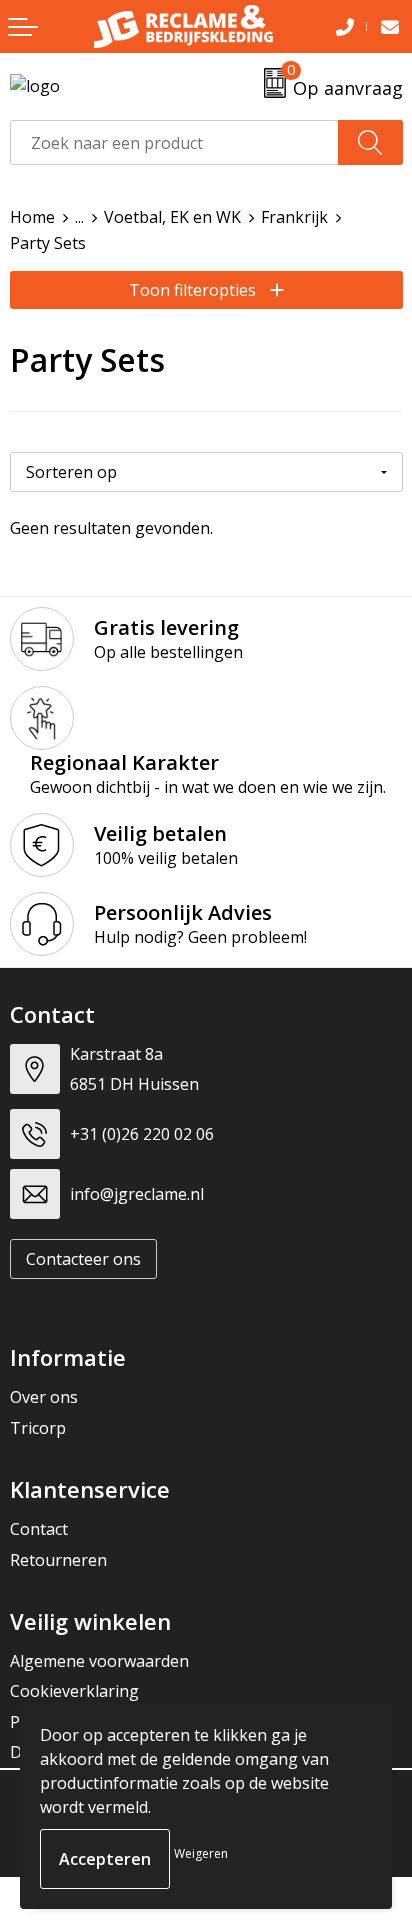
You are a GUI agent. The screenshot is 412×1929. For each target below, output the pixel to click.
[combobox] (174, 142)
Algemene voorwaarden (99, 1661)
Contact (39, 1529)
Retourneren (58, 1560)
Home (32, 217)
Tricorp (38, 1428)
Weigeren (201, 1853)
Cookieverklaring (74, 1691)
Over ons (44, 1397)
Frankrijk (294, 217)
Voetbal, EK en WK (172, 217)
